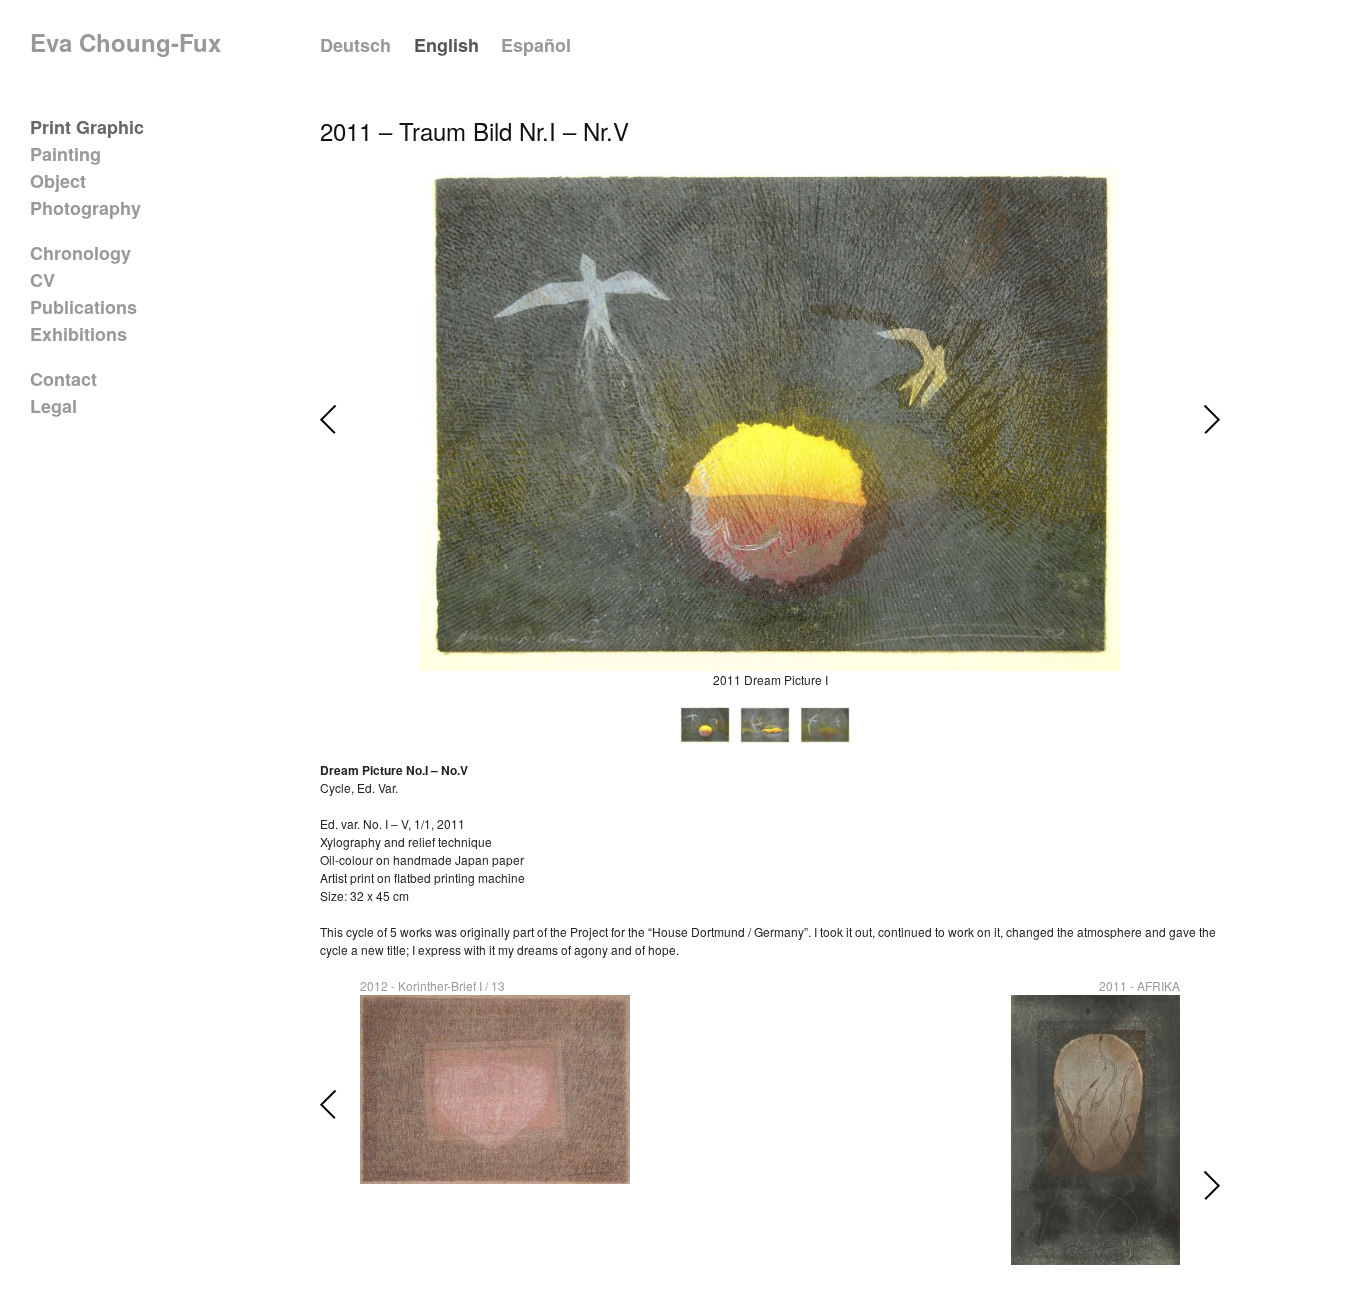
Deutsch (355, 45)
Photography (85, 208)
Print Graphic (87, 127)
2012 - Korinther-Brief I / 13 (432, 985)
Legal (53, 406)
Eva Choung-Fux (125, 42)
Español (536, 45)
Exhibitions (78, 334)
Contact (63, 379)
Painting (65, 154)
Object (58, 181)
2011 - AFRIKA (1139, 985)
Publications (83, 307)
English (446, 45)
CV (42, 280)
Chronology (80, 253)
